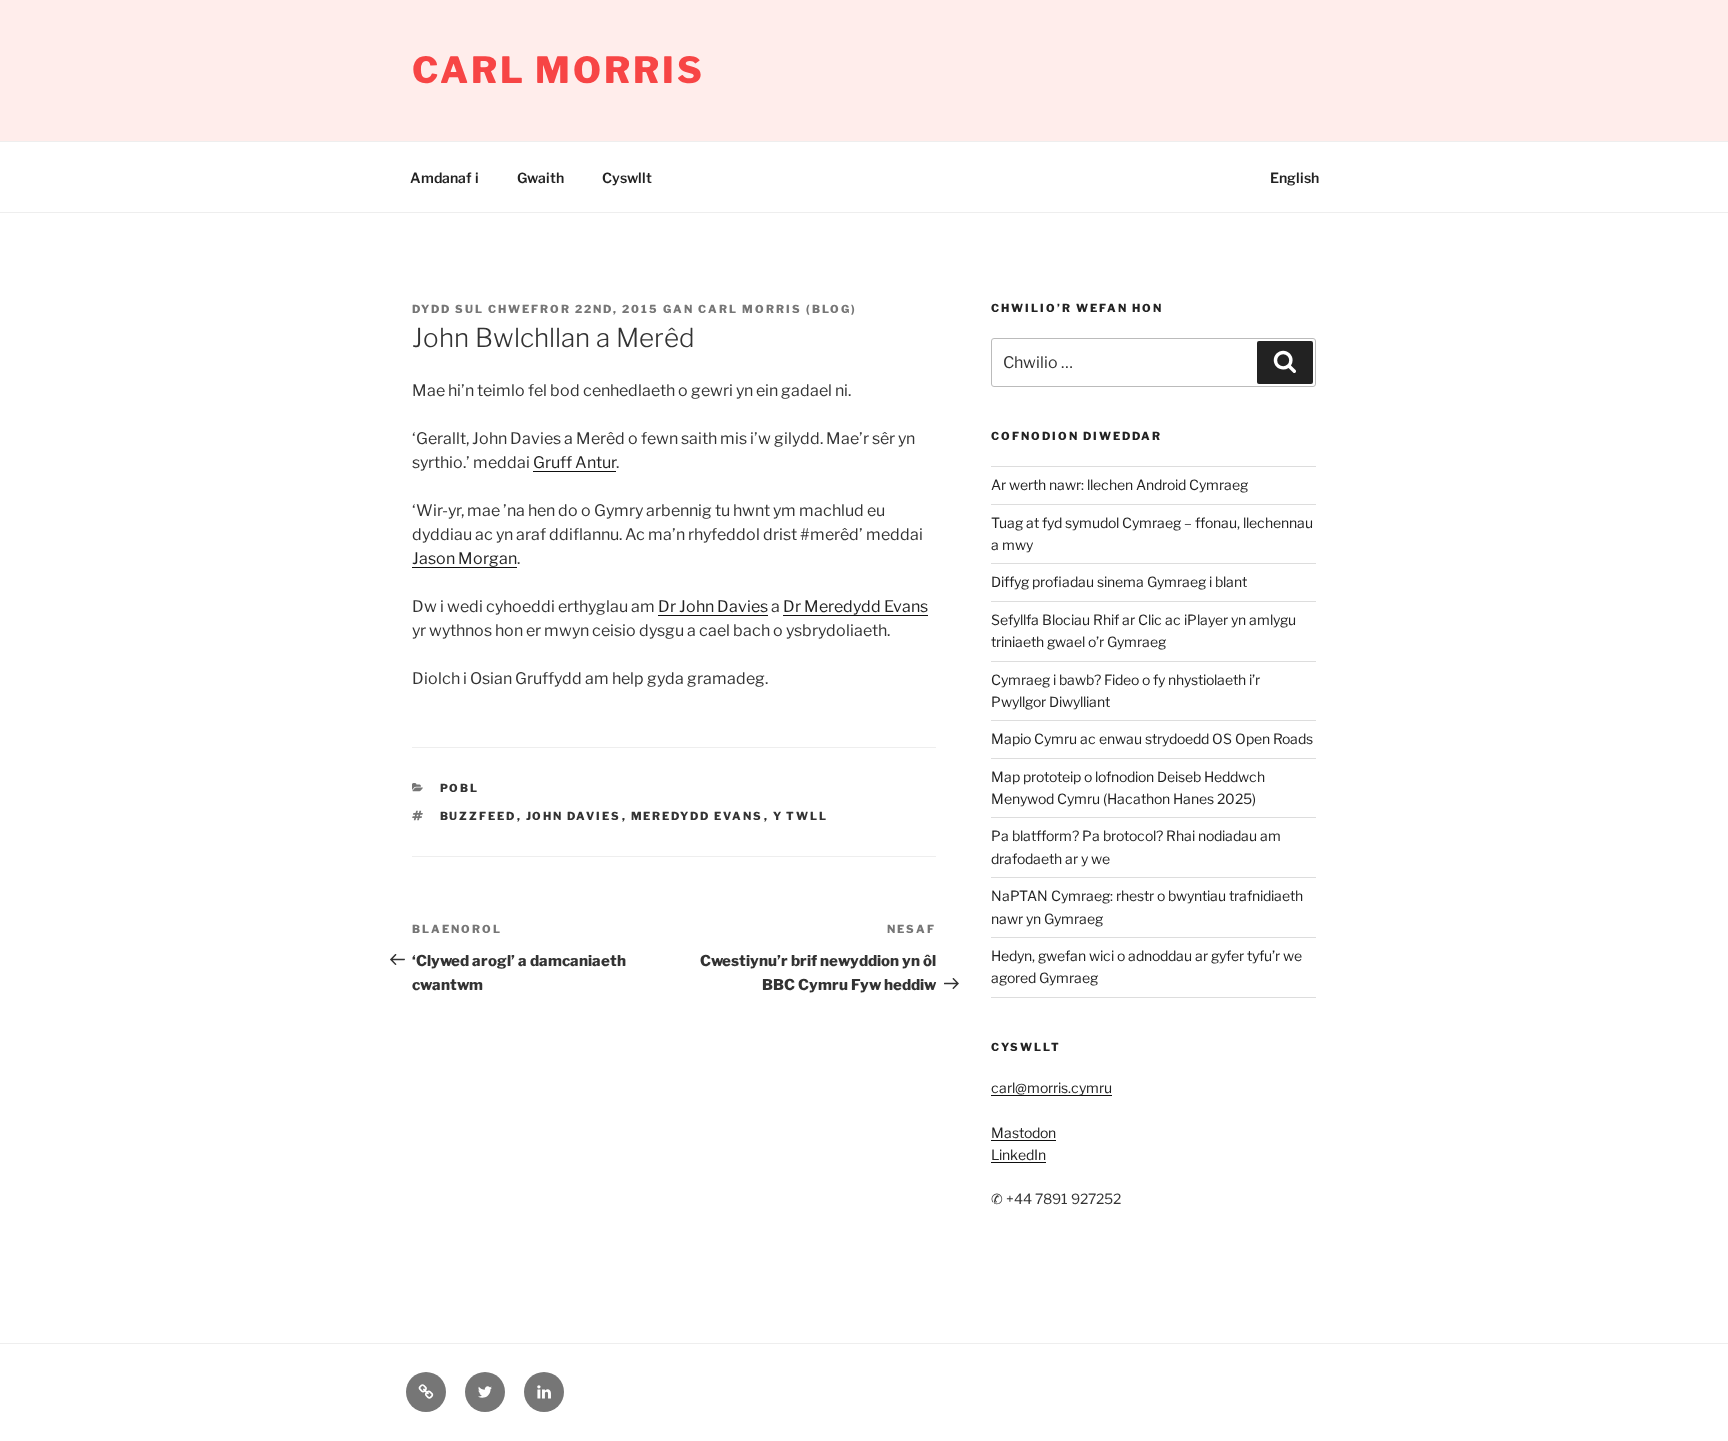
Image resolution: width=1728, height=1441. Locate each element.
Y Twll (801, 816)
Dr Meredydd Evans (855, 606)
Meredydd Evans (697, 816)
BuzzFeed (478, 816)
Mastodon (1023, 1132)
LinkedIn (1018, 1154)
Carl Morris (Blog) (777, 309)
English (1294, 177)
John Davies (574, 816)
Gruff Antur (574, 462)
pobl (460, 788)
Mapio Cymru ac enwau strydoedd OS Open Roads (1152, 738)
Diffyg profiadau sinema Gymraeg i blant (1119, 581)
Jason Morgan (464, 558)
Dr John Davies (713, 606)
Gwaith (540, 177)
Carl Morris (558, 70)
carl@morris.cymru (1051, 1087)
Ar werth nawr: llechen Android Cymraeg (1119, 484)
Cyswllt (627, 177)
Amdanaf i (444, 177)
